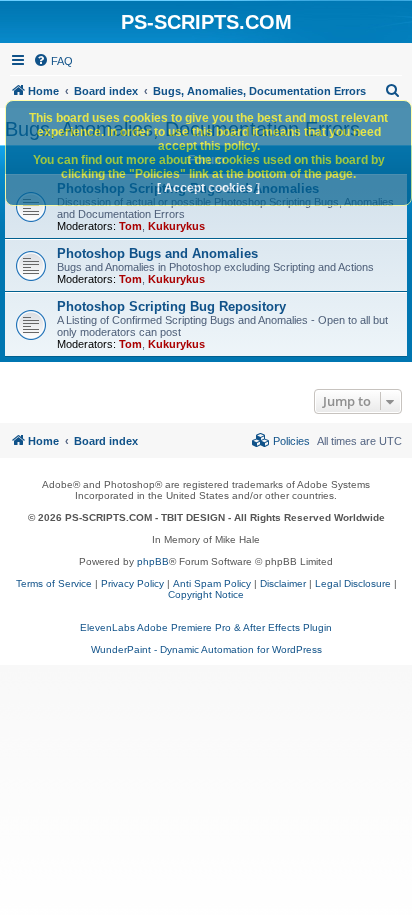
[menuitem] (53, 61)
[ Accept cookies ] (208, 188)
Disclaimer (283, 583)
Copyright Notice (206, 594)
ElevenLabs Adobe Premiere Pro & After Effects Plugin (206, 627)
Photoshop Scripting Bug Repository (171, 306)
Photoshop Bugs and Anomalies (157, 253)
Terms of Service (54, 583)
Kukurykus (176, 226)
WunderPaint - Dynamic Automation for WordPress (206, 649)
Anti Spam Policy (212, 583)
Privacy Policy (132, 583)
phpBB (153, 561)
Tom (130, 226)
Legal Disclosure (353, 583)
